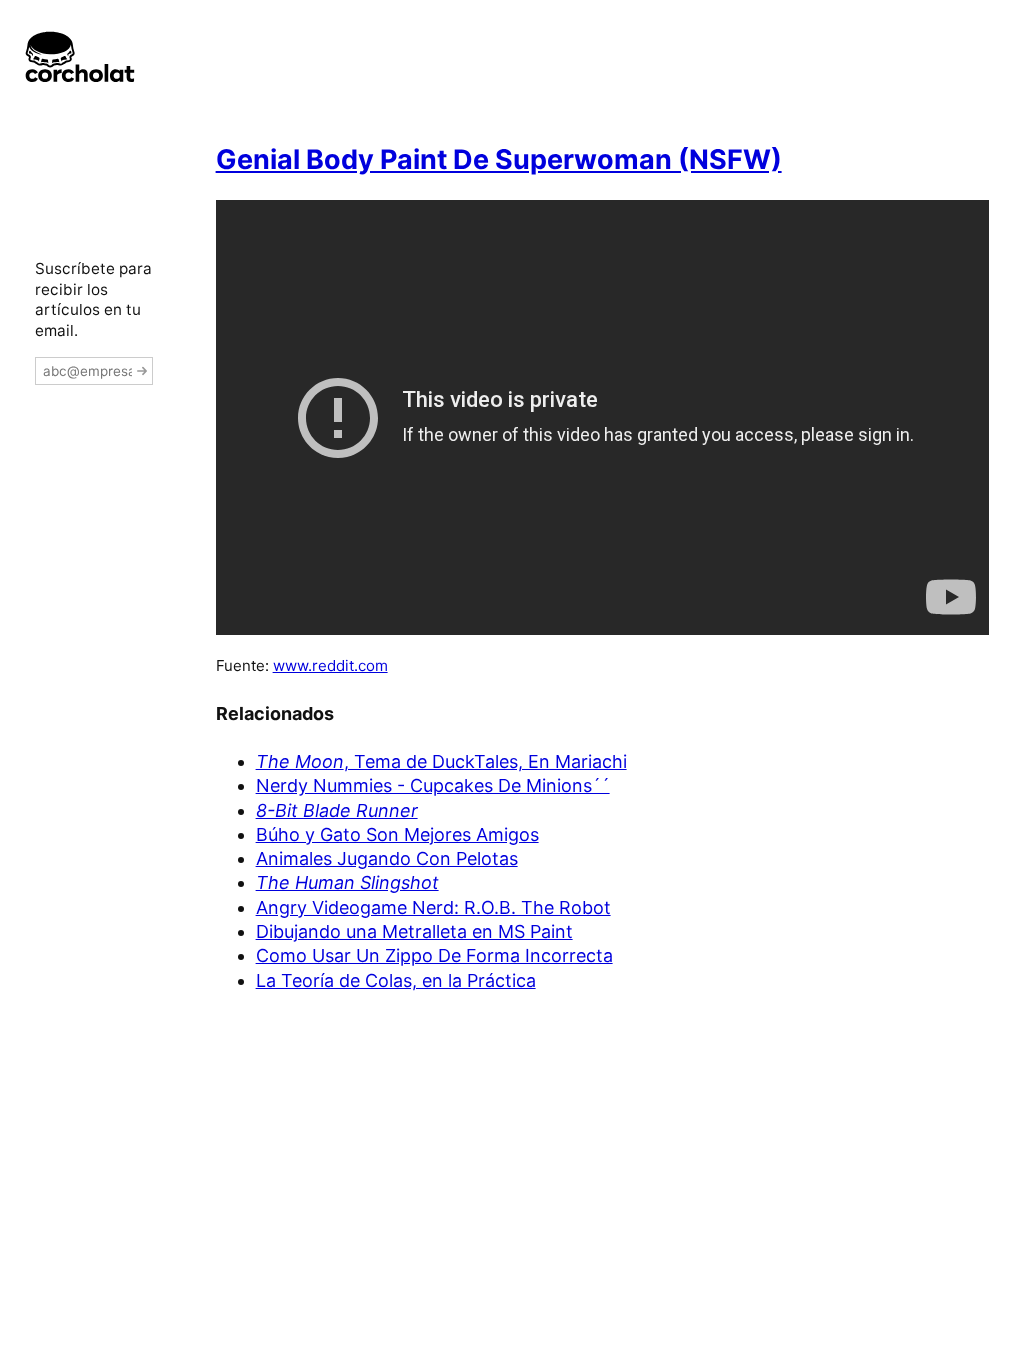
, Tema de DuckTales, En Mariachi (441, 761)
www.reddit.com (330, 665)
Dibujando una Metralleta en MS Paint (414, 931)
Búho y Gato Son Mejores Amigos (397, 834)
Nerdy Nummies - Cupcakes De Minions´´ (433, 785)
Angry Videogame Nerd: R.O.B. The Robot (433, 907)
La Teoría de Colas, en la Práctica (396, 980)
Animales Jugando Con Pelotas (387, 858)
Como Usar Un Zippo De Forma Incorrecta (434, 955)
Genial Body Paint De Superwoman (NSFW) (499, 159)
